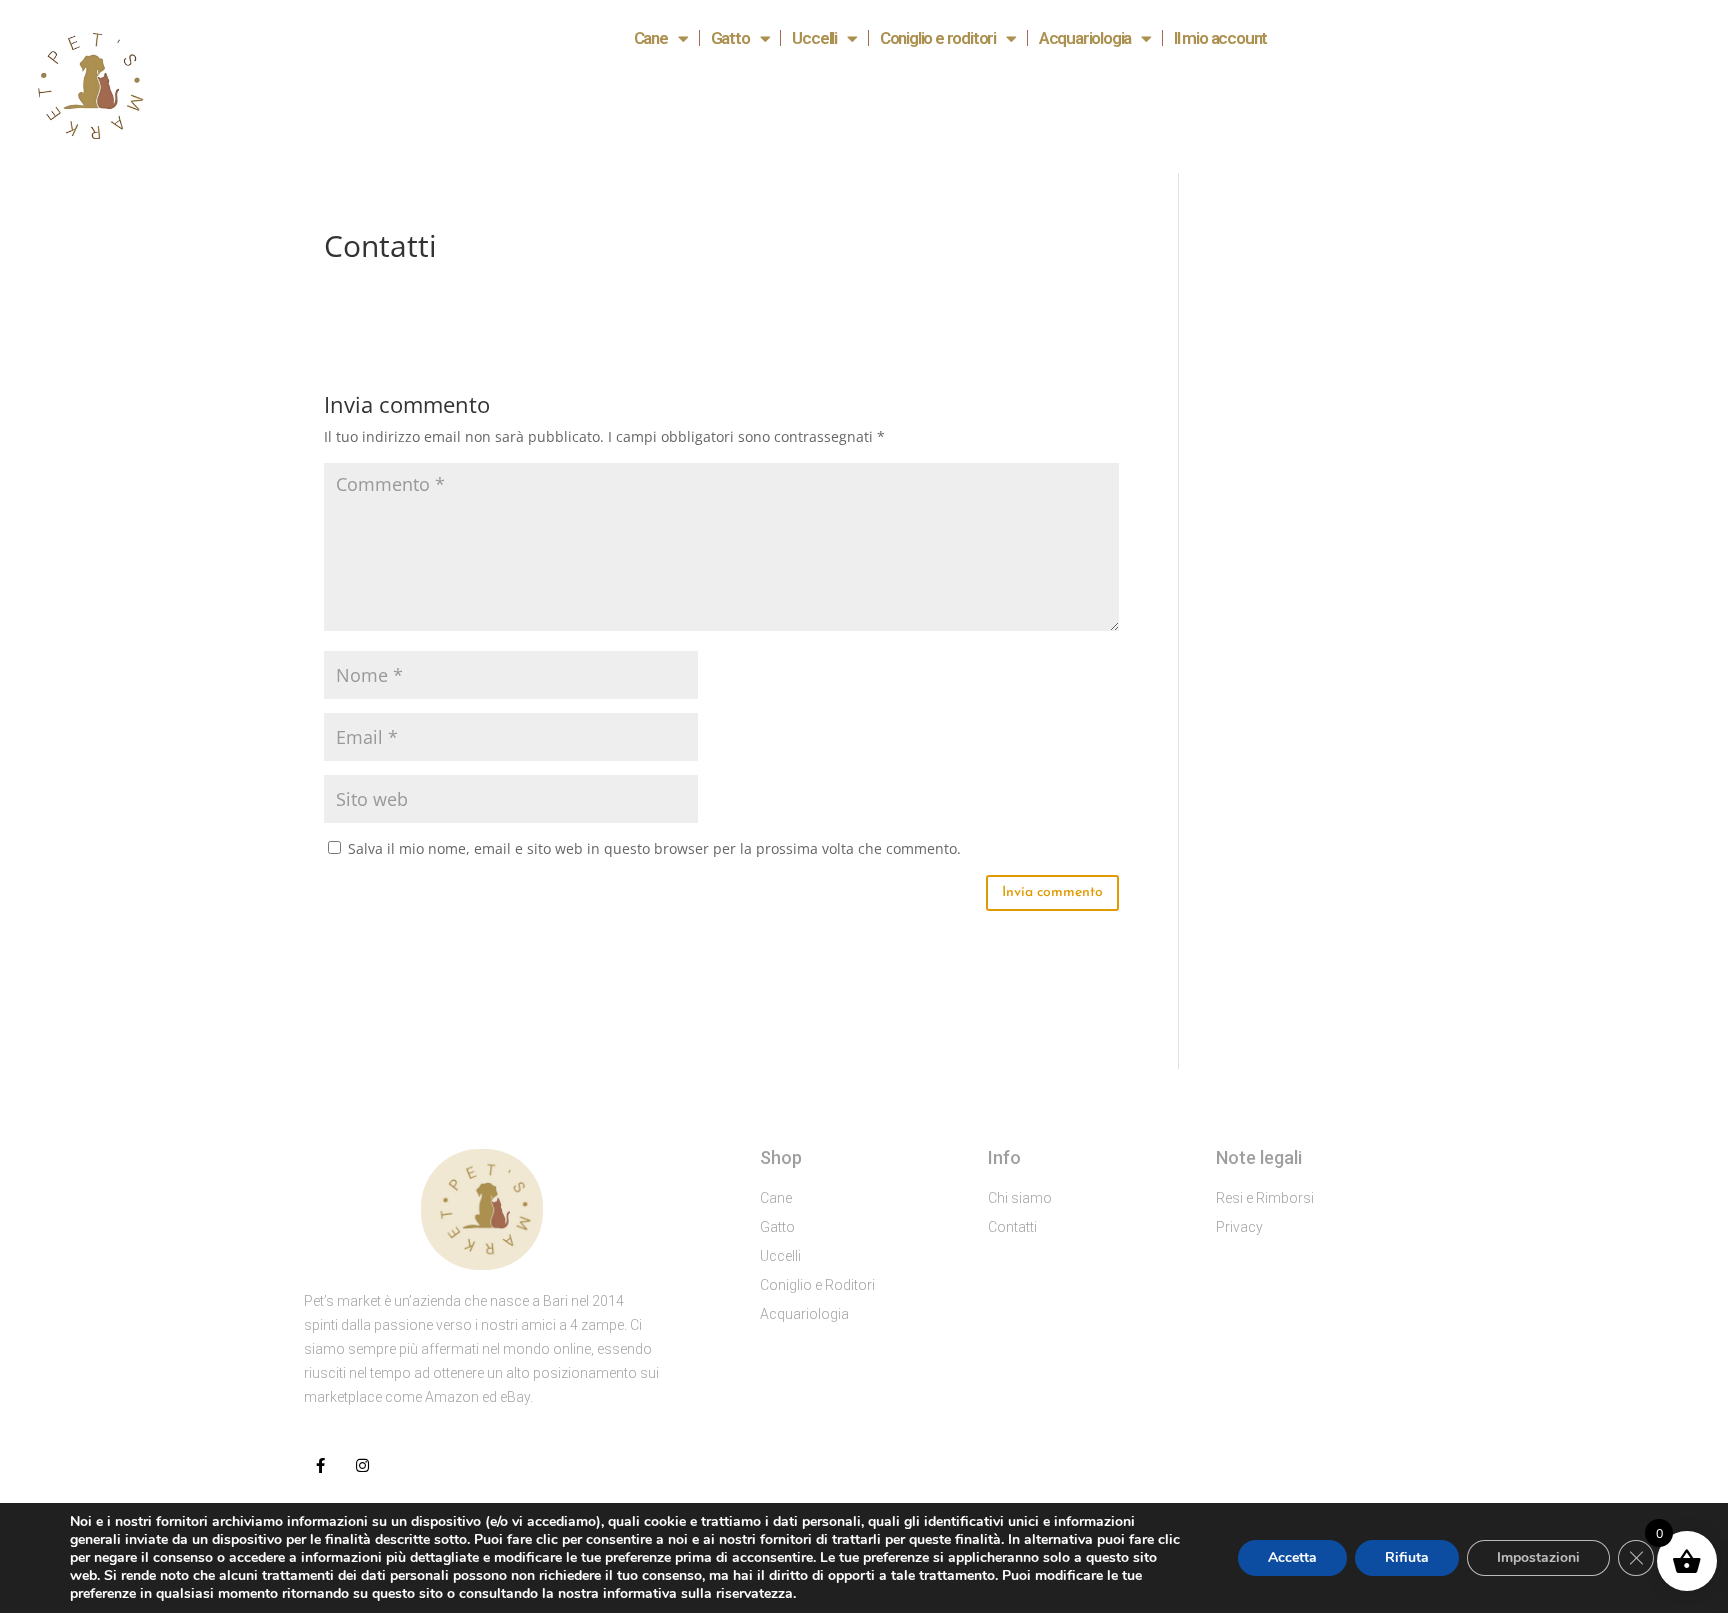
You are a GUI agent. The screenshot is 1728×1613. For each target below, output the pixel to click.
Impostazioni (1538, 1557)
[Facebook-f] (320, 1465)
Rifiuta (1407, 1557)
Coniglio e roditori (938, 38)
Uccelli (814, 38)
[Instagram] (362, 1465)
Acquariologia (1085, 38)
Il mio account (1220, 38)
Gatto (730, 38)
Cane (651, 38)
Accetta (1292, 1557)
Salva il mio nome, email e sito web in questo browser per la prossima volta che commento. (654, 848)
